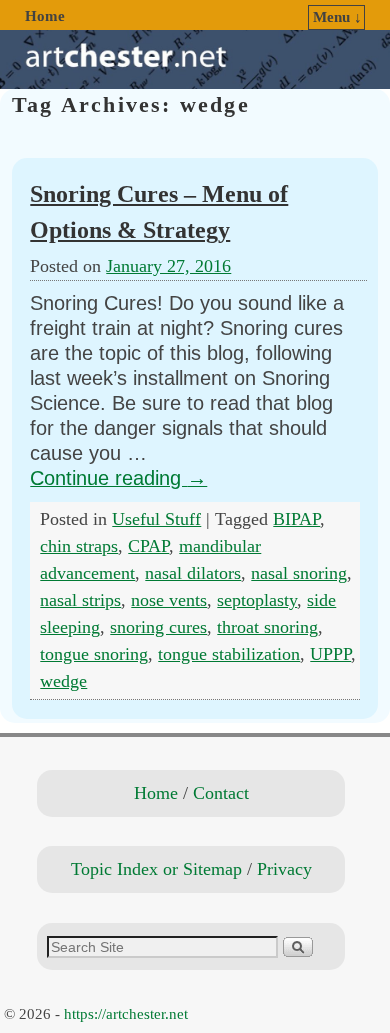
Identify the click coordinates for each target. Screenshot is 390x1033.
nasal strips (80, 600)
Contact (221, 793)
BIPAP (296, 519)
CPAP (148, 546)
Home (45, 16)
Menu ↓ (337, 17)
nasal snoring (299, 573)
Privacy (284, 869)
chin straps (79, 546)
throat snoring (267, 627)
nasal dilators (193, 573)
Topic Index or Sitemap (156, 869)
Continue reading (118, 478)
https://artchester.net (126, 1014)
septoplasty (257, 600)
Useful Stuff (156, 519)
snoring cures (158, 627)
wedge (63, 681)
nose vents (169, 600)
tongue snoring (94, 654)
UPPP (330, 654)
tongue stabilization (229, 654)
